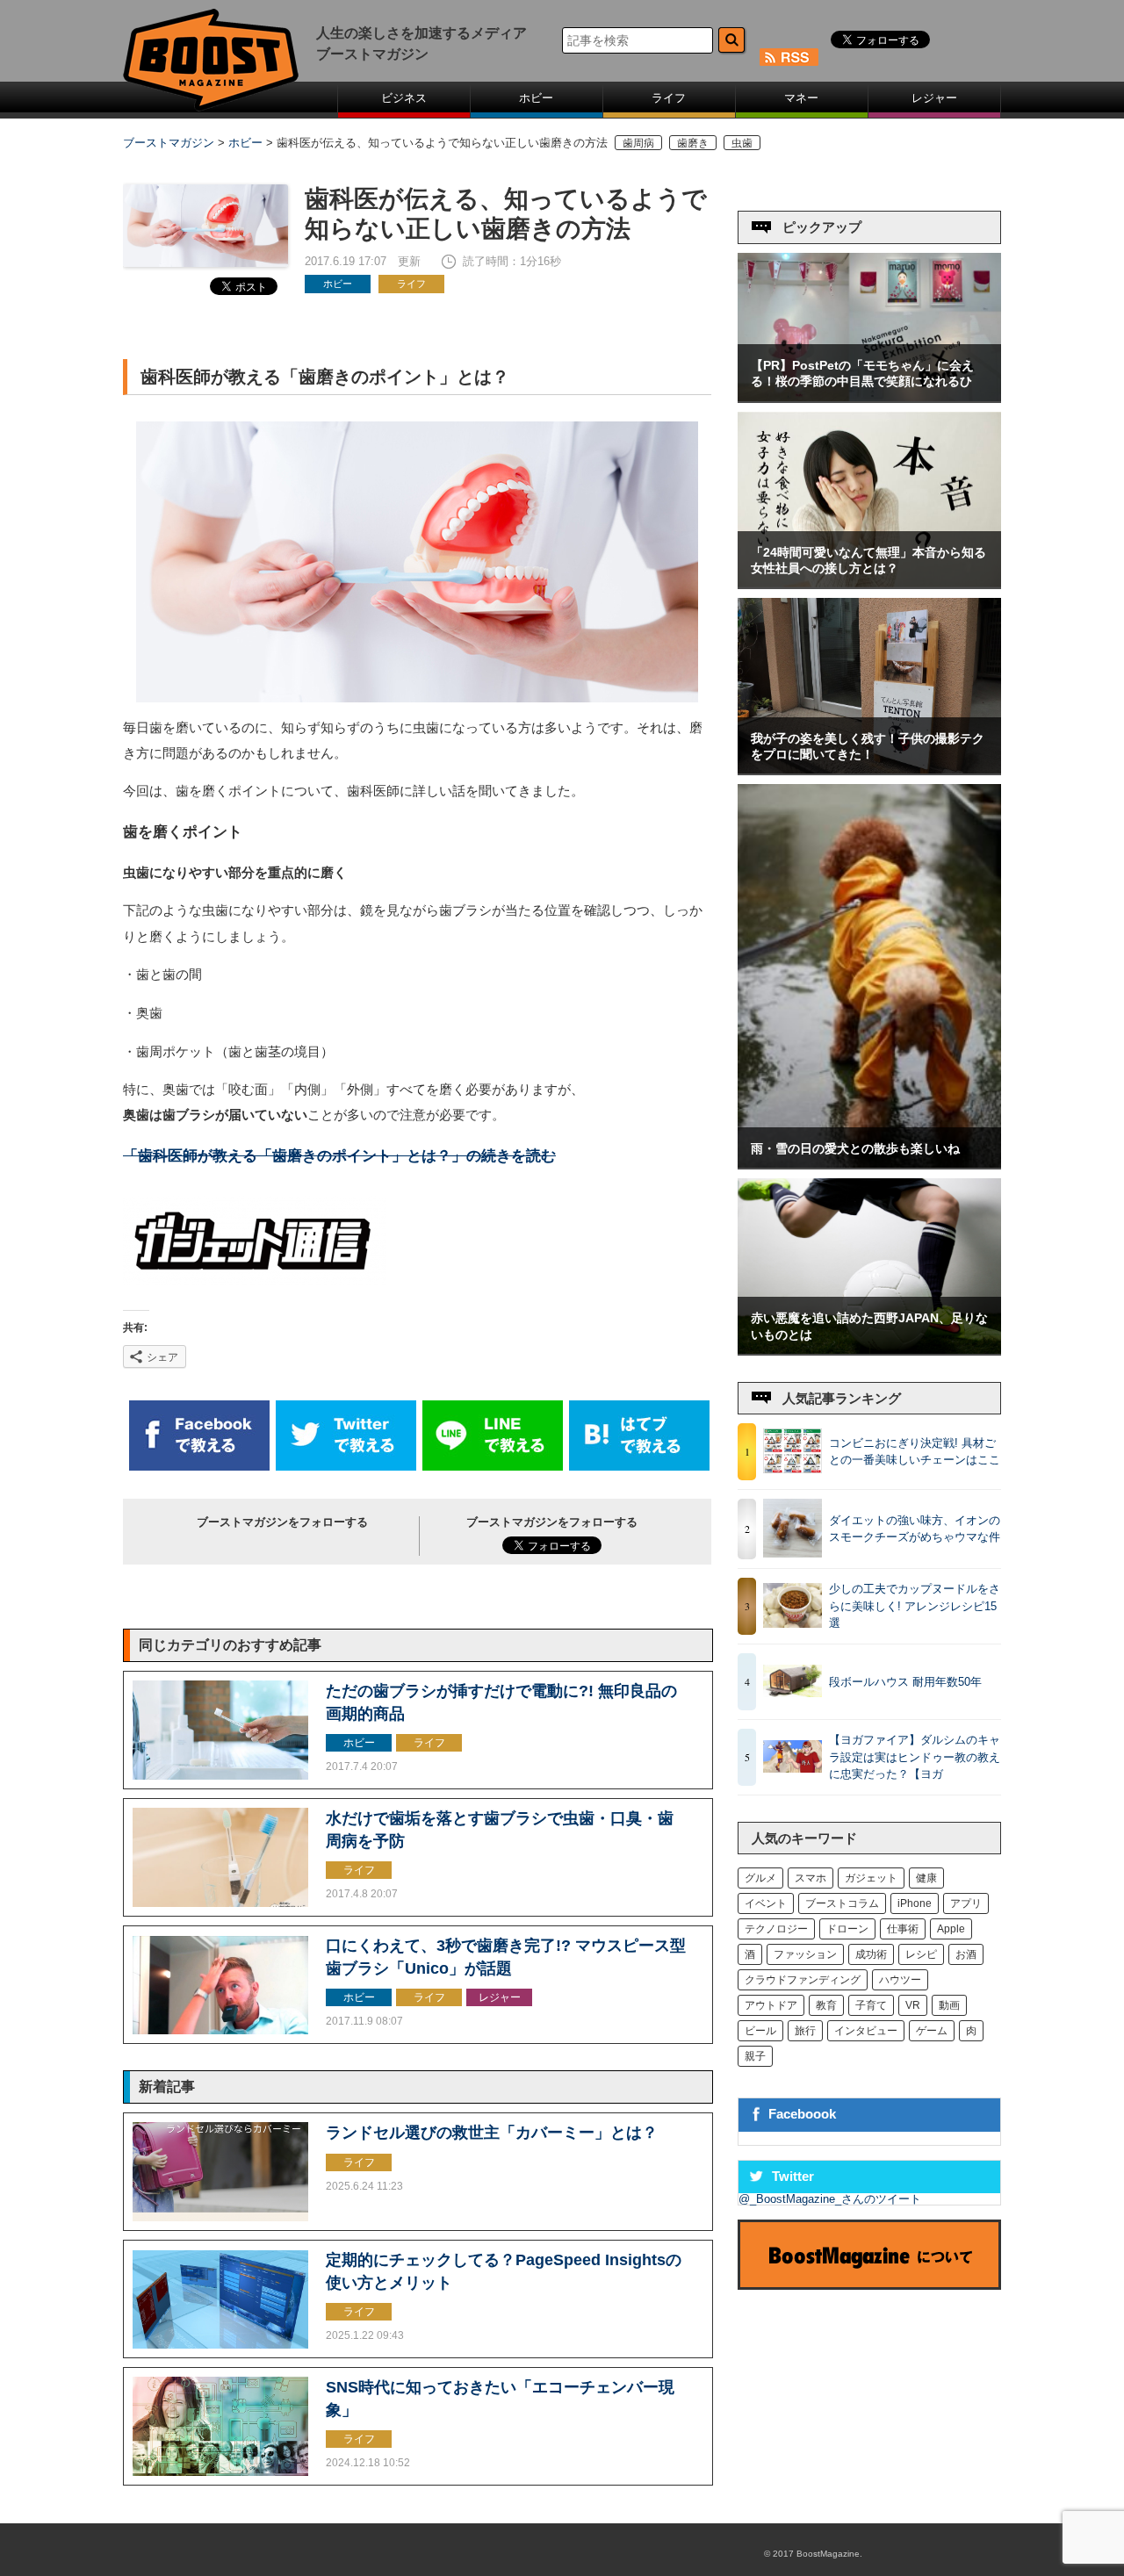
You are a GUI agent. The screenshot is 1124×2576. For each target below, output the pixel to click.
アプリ (966, 1903)
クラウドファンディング (803, 1980)
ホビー (536, 98)
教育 (826, 2005)
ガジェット (871, 1878)
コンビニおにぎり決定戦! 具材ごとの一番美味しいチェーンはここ (915, 1452)
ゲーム (932, 2031)
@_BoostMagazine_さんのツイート (830, 2199)
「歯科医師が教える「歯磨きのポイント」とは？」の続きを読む (339, 1156)
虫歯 (742, 143)
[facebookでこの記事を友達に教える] (199, 1467)
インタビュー (866, 2031)
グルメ (760, 1878)
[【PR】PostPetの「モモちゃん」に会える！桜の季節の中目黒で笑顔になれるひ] (869, 397)
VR (913, 2005)
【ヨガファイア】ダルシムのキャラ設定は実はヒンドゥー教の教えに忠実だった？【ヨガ (915, 1757)
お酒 (966, 1954)
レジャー (934, 98)
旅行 (805, 2031)
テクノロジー (776, 1929)
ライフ (669, 98)
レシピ (921, 1954)
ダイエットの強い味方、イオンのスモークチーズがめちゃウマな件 (915, 1529)
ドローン (847, 1929)
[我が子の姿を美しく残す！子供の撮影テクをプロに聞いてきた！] (869, 770)
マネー (801, 98)
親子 (755, 2056)
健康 (926, 1878)
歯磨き (693, 143)
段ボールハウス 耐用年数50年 (905, 1682)
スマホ (811, 1878)
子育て (871, 2005)
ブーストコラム (842, 1903)
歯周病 (638, 143)
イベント (766, 1903)
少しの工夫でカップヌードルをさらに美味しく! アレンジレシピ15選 (915, 1606)
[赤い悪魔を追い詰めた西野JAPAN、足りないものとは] (869, 1350)
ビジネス (404, 98)
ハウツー (900, 1980)
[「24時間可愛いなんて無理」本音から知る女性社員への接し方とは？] (869, 583)
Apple (951, 1929)
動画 (949, 2005)
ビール (760, 2031)
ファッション (805, 1954)
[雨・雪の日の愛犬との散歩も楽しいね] (869, 1164)
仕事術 (903, 1929)
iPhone (915, 1903)
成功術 (871, 1954)
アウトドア (771, 2005)
